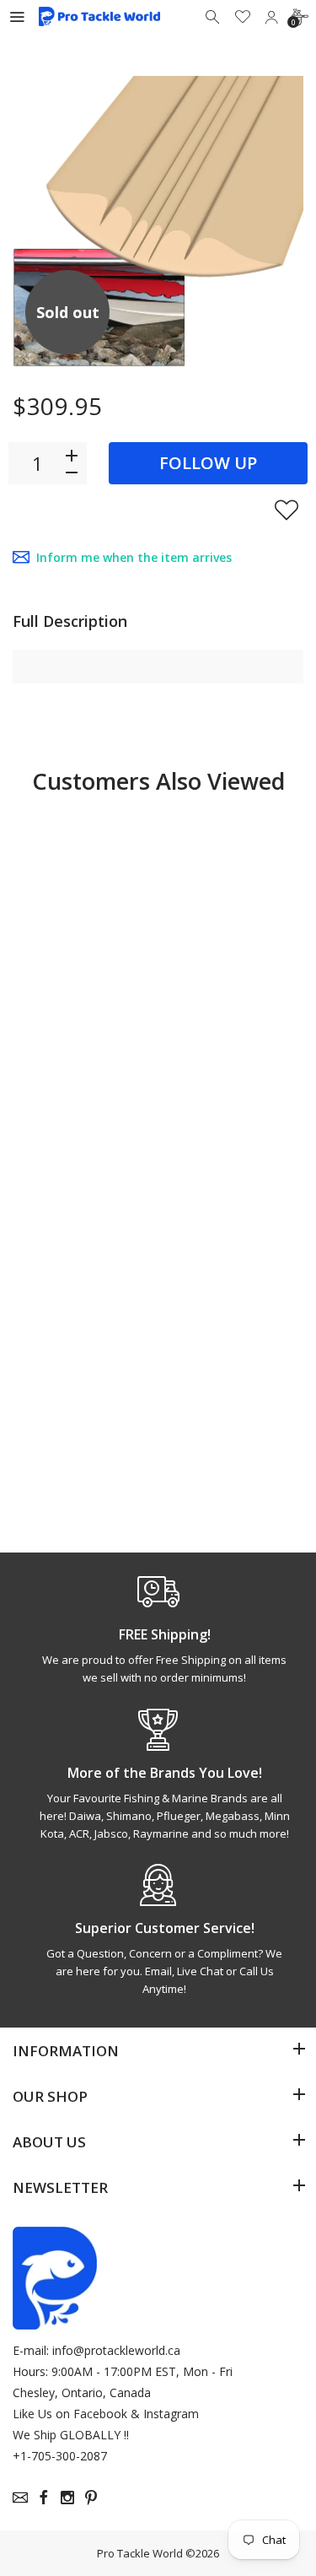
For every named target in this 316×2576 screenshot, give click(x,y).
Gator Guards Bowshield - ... (221, 1037)
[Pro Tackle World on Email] (20, 2498)
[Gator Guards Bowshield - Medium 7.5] (233, 886)
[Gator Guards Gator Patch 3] (233, 1266)
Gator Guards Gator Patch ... (222, 1417)
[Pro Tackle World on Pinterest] (91, 2498)
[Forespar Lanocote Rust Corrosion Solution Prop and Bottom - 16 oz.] (83, 886)
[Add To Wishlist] (287, 510)
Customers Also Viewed (158, 781)
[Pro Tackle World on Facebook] (44, 2498)
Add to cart (84, 1122)
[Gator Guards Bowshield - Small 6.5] (83, 1266)
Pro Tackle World (140, 2553)
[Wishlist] (243, 17)
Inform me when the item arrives (134, 557)
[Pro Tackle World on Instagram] (67, 2498)
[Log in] (271, 17)
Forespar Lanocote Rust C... (73, 1045)
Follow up (208, 463)
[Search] (214, 17)
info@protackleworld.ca (116, 2350)
